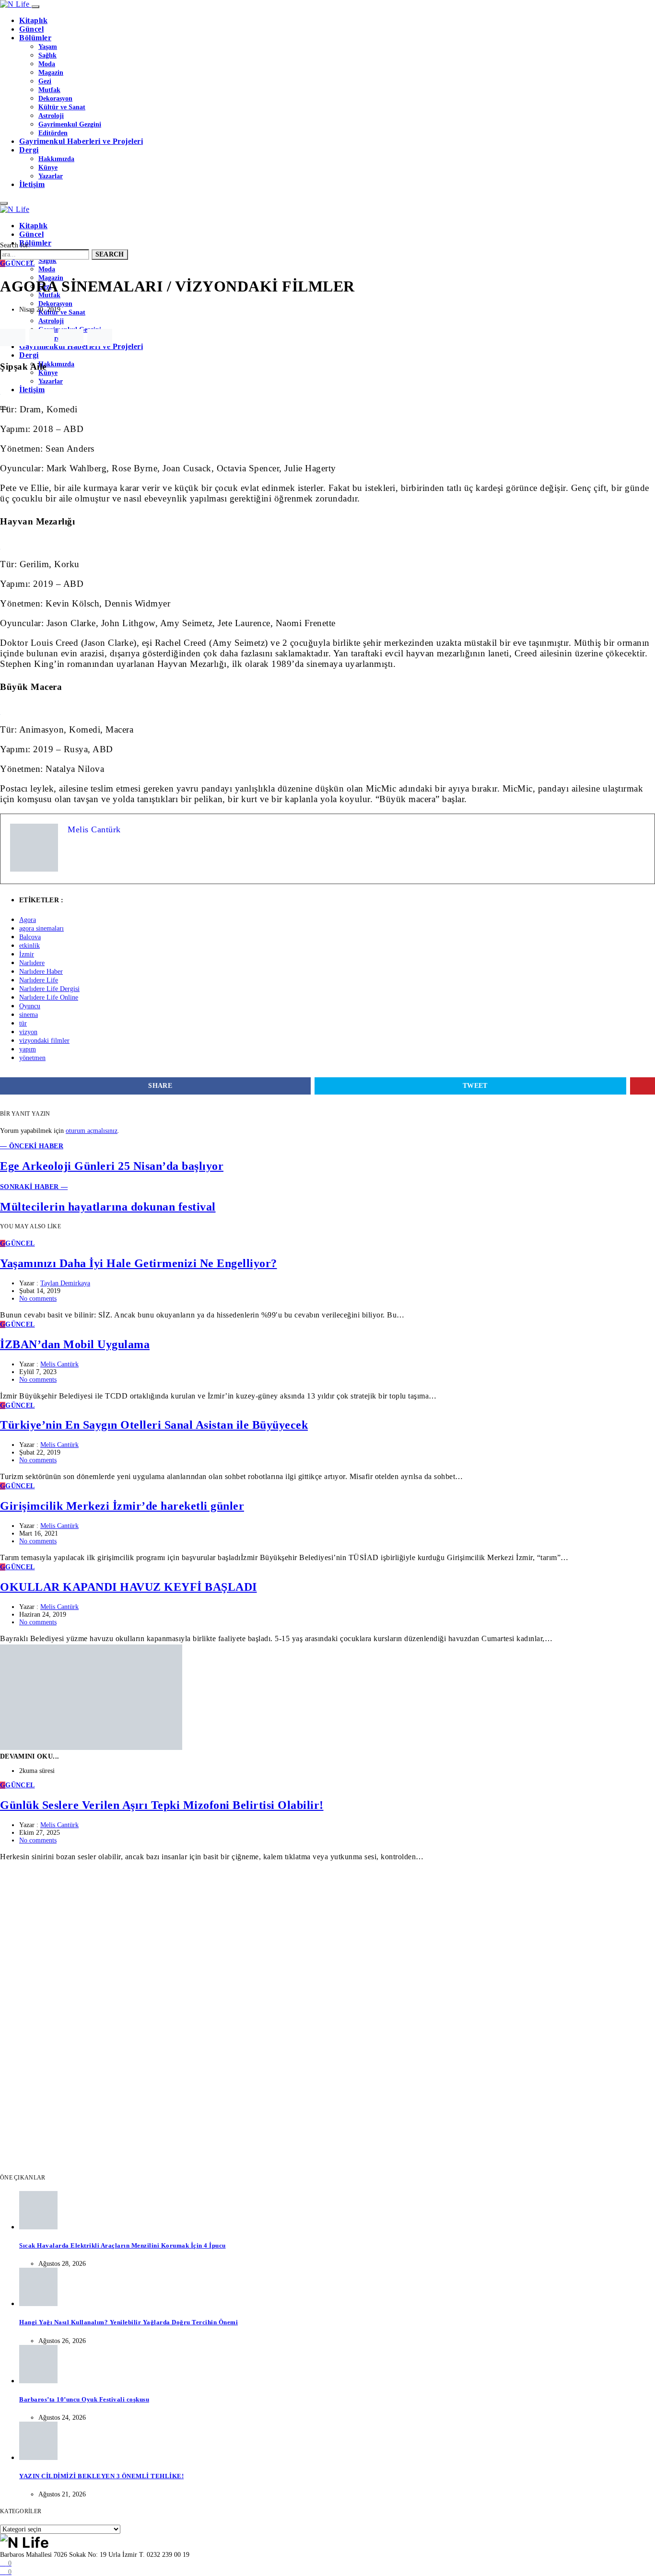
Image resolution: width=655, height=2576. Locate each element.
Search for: (15, 245)
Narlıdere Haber (41, 972)
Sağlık (47, 55)
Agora (28, 920)
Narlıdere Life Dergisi (49, 989)
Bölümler (35, 38)
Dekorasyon (55, 98)
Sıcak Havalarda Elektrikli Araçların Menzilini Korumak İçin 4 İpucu (123, 2245)
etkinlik (29, 946)
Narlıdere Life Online (49, 997)
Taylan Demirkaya (65, 1283)
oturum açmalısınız (92, 1131)
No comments (38, 1299)
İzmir (27, 954)
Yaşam (48, 47)
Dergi (29, 150)
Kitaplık (33, 20)
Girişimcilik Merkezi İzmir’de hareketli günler (122, 1506)
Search (110, 254)
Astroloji (51, 116)
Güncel (31, 29)
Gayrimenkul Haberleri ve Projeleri (81, 141)
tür (23, 1023)
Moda (47, 64)
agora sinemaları (41, 928)
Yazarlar (51, 176)
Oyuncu (30, 1006)
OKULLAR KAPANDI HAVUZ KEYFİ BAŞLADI (129, 1587)
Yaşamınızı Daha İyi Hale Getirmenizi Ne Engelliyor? (139, 1263)
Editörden (53, 133)
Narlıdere (32, 963)
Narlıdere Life (39, 980)
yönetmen (32, 1058)
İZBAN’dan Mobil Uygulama (75, 1344)
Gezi (45, 81)
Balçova (30, 937)
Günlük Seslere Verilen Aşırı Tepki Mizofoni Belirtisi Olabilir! (162, 1805)
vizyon (28, 1032)
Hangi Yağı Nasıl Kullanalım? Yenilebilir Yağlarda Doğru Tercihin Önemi (129, 2322)
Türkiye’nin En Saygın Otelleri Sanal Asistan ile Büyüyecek (154, 1425)
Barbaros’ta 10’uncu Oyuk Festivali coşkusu (84, 2399)
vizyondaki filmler (44, 1041)
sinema (29, 1015)
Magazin (51, 72)
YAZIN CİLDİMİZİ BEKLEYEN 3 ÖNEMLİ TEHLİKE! (101, 2476)
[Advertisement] (288, 1930)
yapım (28, 1049)
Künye (48, 167)
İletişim (32, 184)
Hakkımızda (56, 159)
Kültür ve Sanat (62, 107)
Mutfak (49, 90)
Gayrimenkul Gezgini (70, 124)
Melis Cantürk (59, 1364)
